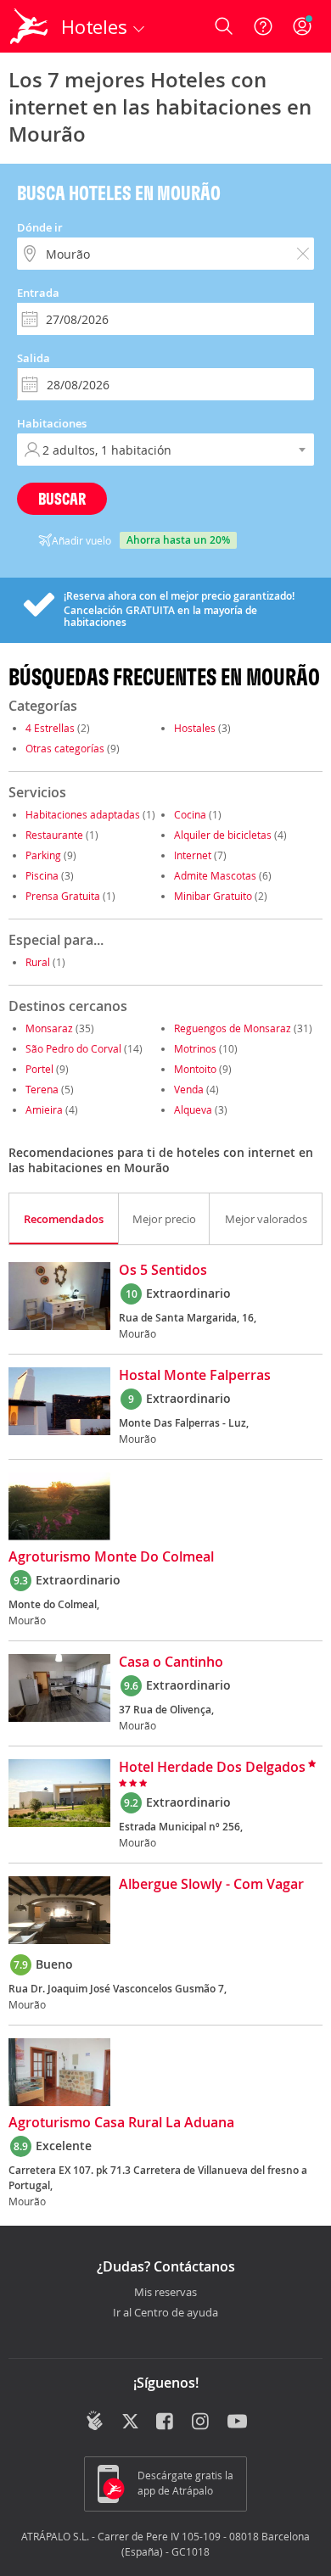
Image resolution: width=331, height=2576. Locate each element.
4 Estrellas (50, 728)
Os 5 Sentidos (163, 1271)
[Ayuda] (263, 26)
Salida (34, 358)
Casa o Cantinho (171, 1662)
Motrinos (195, 1048)
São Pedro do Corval (73, 1048)
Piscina (42, 875)
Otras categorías (65, 748)
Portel (39, 1069)
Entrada (38, 293)
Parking (43, 855)
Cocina (190, 814)
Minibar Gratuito (213, 896)
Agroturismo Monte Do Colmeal (111, 1557)
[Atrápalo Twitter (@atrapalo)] (130, 2422)
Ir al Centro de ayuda (165, 2313)
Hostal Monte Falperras (195, 1376)
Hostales (195, 728)
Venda (189, 1089)
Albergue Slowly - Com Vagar (211, 1885)
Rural (38, 962)
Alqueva (193, 1109)
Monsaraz (49, 1028)
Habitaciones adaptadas (83, 814)
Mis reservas (165, 2293)
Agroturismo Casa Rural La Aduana (121, 2123)
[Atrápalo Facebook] (166, 2422)
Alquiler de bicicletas (223, 835)
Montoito (195, 1069)
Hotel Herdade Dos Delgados (212, 1768)
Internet (193, 855)
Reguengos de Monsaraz (233, 1028)
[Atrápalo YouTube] (237, 2422)
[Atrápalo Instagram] (202, 2422)
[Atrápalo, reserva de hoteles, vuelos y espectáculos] (29, 26)
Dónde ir (40, 227)
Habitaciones (52, 423)
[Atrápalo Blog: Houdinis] (95, 2421)
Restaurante (54, 835)
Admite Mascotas (215, 875)
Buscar (62, 498)
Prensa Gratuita (63, 896)
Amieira (44, 1109)
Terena (42, 1089)
